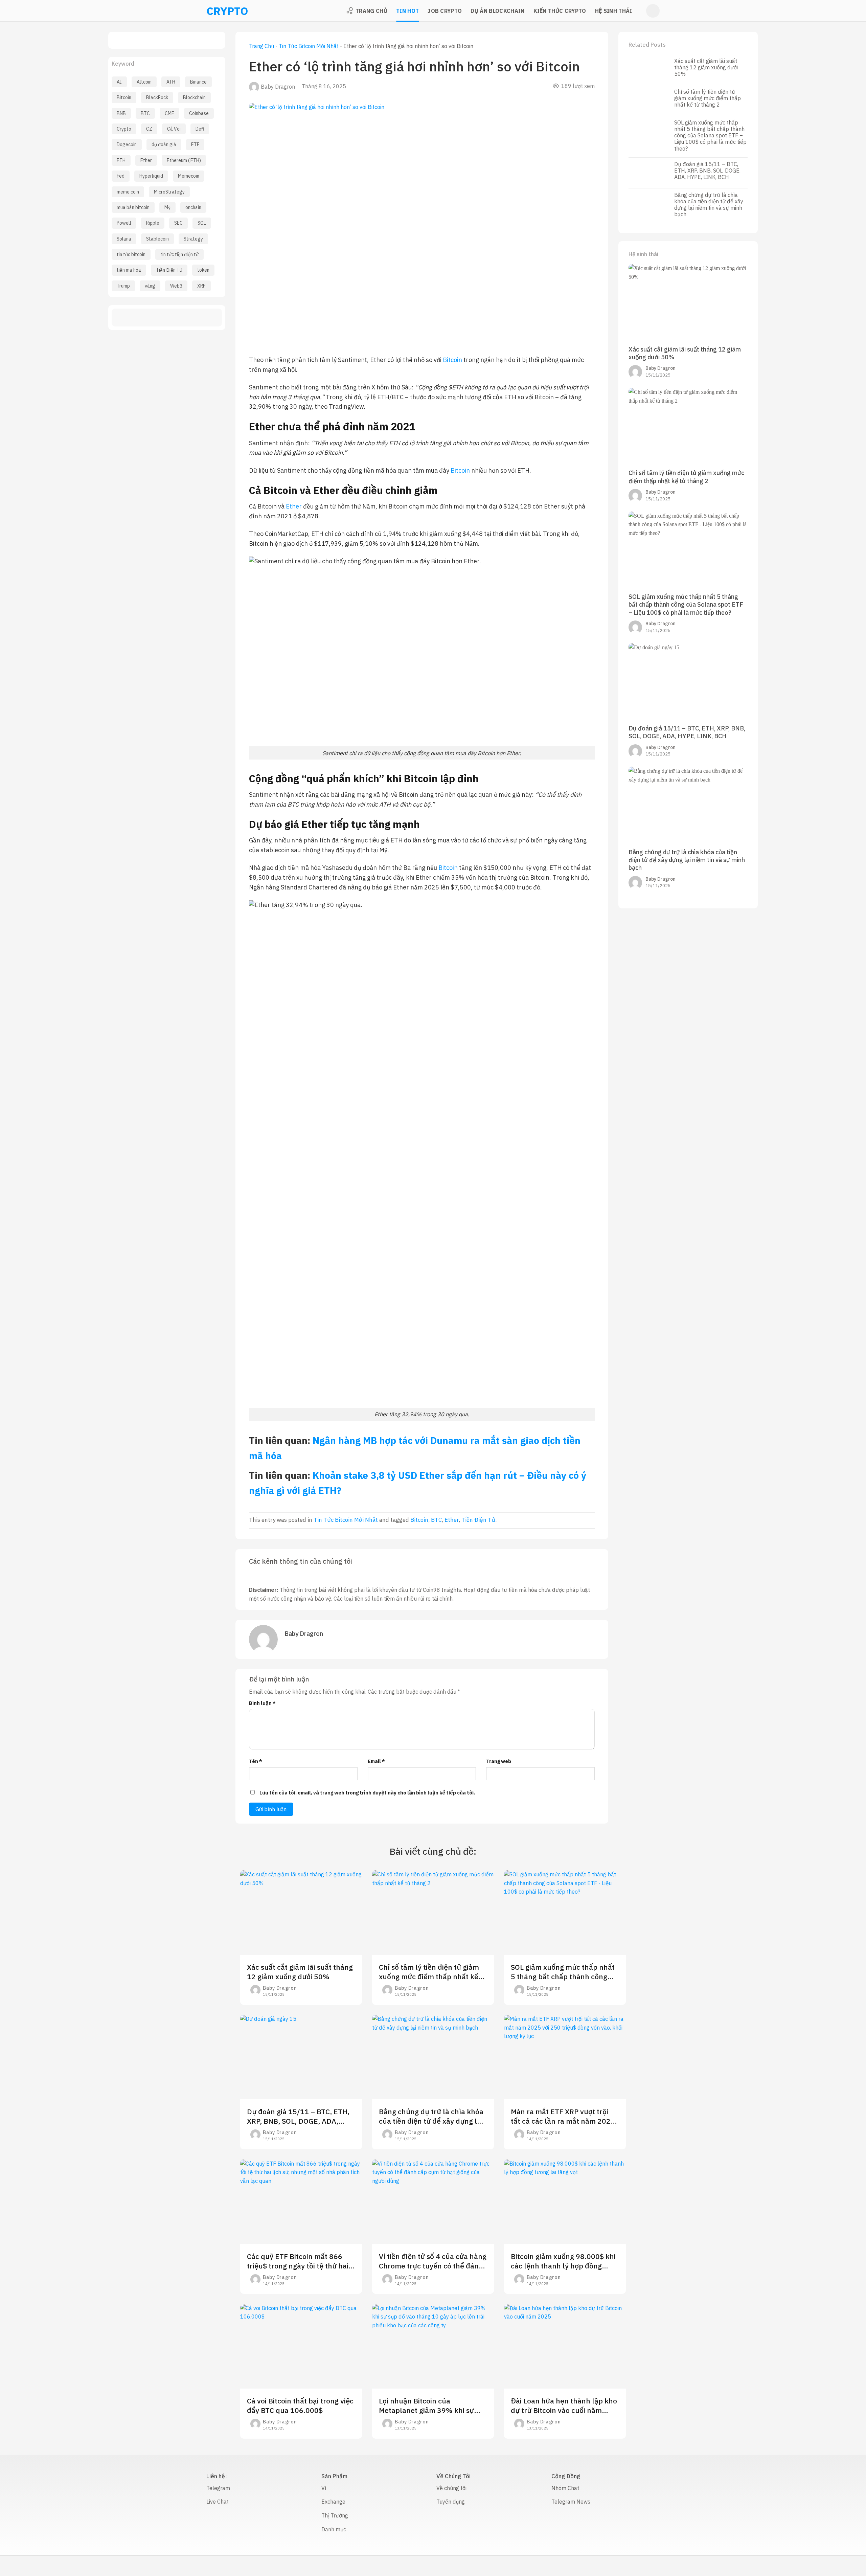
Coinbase (199, 113)
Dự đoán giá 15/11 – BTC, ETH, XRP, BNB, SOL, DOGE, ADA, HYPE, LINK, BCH (707, 171)
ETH (121, 160)
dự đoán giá (164, 144)
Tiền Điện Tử (169, 270)
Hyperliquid (151, 176)
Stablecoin (157, 239)
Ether (146, 160)
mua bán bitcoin (133, 207)
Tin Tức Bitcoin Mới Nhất (309, 46)
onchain (193, 207)
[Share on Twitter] (154, 318)
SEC (178, 223)
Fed (121, 176)
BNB (121, 113)
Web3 (176, 286)
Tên (256, 1761)
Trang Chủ (371, 11)
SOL (202, 223)
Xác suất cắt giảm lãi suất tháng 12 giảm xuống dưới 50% (706, 67)
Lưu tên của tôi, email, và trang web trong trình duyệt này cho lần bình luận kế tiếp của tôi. (367, 1793)
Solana (124, 239)
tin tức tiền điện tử (179, 254)
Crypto (124, 129)
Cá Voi (174, 129)
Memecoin (189, 176)
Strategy (193, 239)
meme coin (128, 192)
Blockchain (194, 97)
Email (376, 1761)
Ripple (153, 223)
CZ (149, 129)
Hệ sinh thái (614, 11)
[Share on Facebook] (142, 318)
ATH (171, 82)
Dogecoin (127, 144)
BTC (145, 113)
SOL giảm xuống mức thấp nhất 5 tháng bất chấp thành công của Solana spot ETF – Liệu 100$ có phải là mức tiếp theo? (710, 136)
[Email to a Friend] (167, 318)
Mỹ (167, 207)
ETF (195, 144)
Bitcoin (124, 97)
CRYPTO (215, 11)
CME (169, 113)
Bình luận (262, 1703)
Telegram (218, 2488)
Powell (124, 223)
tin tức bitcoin (131, 254)
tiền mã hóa (129, 270)
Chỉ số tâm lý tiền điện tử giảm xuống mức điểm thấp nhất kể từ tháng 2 (708, 98)
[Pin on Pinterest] (179, 318)
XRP (201, 286)
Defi (200, 129)
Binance (198, 82)
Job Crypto (445, 11)
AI (119, 82)
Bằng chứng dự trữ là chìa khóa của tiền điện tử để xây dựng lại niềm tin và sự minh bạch (709, 205)
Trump (123, 286)
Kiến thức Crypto (560, 11)
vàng (150, 286)
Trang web (499, 1761)
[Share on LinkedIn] (191, 318)
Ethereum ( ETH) (184, 160)
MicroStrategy (169, 192)
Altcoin (144, 82)
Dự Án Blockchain (497, 11)
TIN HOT (407, 11)
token (203, 270)
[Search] (653, 11)
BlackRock (157, 97)
